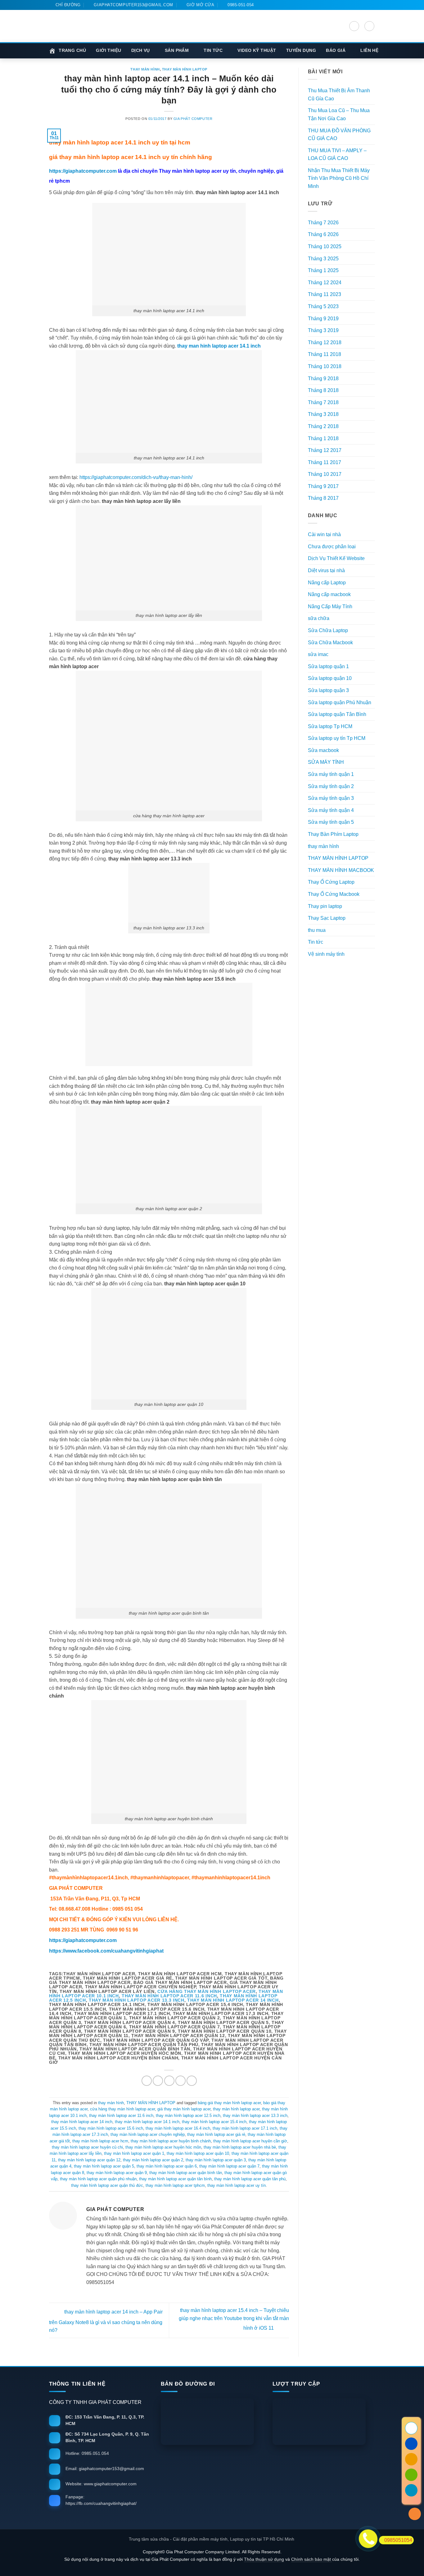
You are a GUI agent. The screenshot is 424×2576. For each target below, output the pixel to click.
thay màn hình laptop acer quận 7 (229, 2166)
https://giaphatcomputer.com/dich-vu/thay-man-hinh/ (136, 477)
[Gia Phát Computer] (177, 33)
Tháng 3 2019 (323, 330)
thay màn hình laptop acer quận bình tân (186, 2173)
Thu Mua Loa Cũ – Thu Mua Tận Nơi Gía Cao (339, 114)
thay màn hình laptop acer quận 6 (167, 2166)
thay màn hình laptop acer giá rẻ (216, 2134)
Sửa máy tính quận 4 (331, 810)
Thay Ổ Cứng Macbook (334, 894)
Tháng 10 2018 (325, 366)
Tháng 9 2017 (323, 486)
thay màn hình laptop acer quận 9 (117, 2173)
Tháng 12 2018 (325, 342)
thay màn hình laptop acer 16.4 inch (178, 2128)
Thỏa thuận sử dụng (264, 2559)
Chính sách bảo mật (312, 2559)
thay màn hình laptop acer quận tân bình (175, 2179)
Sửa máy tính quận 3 (331, 798)
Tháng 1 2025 (323, 270)
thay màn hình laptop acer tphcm (175, 2185)
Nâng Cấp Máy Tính (330, 606)
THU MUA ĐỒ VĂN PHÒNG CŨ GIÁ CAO (339, 135)
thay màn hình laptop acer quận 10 (198, 2153)
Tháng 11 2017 (325, 462)
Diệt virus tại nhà (326, 570)
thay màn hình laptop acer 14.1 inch (147, 2122)
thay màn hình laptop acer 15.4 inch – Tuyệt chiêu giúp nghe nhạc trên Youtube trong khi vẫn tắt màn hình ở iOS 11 (234, 2319)
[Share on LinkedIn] (192, 2081)
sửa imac (318, 654)
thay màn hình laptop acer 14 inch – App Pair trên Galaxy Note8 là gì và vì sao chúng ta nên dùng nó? (106, 2321)
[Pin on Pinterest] (180, 2081)
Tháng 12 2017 (325, 450)
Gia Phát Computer (193, 119)
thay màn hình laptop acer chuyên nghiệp (148, 2134)
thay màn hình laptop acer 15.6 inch (111, 2128)
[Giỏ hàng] (369, 26)
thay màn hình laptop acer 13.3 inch (137, 2000)
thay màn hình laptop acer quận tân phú (250, 2179)
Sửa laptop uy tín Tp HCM (337, 738)
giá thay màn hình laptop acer (184, 2109)
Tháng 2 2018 (323, 426)
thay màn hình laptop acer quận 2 (153, 2160)
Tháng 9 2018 (323, 378)
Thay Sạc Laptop (327, 918)
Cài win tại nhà (324, 534)
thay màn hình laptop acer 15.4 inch (214, 2122)
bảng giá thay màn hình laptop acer (229, 2103)
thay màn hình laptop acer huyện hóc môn (163, 2147)
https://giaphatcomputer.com (83, 171)
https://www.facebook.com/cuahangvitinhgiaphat (106, 1951)
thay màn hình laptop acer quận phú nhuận (98, 2179)
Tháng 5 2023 (323, 306)
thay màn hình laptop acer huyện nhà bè (240, 2147)
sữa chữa (319, 618)
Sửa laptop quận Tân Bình (337, 714)
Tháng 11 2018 (325, 354)
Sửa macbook (323, 750)
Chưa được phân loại (332, 547)
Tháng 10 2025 (325, 246)
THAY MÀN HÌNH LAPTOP (185, 69)
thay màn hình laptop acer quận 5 (104, 2166)
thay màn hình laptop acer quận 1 (134, 2153)
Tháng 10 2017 (325, 474)
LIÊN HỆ (369, 50)
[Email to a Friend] (169, 2081)
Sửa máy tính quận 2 (331, 786)
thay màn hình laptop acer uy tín (237, 2185)
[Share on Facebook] (147, 2081)
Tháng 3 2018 (323, 414)
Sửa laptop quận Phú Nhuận (340, 702)
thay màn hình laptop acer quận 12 (89, 2160)
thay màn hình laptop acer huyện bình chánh (171, 2141)
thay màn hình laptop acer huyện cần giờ (250, 2141)
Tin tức (316, 942)
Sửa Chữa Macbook (330, 643)
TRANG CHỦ (72, 50)
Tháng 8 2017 (323, 498)
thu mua (317, 930)
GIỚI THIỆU (109, 50)
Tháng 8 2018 (323, 390)
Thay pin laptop (325, 906)
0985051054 (398, 2540)
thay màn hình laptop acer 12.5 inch (188, 2116)
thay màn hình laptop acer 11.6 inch (169, 1996)
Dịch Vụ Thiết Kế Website (336, 558)
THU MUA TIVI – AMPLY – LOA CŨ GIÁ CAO (337, 155)
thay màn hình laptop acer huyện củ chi (87, 2147)
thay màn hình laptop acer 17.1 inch (245, 2128)
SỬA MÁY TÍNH (326, 762)
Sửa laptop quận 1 (328, 666)
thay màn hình (145, 69)
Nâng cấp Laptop (327, 583)
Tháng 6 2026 (323, 234)
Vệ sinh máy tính (326, 954)
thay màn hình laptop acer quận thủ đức (107, 2185)
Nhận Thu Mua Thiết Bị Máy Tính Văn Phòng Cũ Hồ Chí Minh (339, 178)
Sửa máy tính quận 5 (331, 822)
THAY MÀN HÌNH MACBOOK (341, 870)
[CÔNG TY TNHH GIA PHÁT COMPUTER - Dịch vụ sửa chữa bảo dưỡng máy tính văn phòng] (85, 26)
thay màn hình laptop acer (236, 2109)
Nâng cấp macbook (329, 594)
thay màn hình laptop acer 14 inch (233, 2000)
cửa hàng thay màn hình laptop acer (207, 1992)
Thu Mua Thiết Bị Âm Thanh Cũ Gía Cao (339, 95)
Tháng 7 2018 (323, 402)
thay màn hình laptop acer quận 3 (216, 2160)
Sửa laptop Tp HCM (330, 726)
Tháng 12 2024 (325, 283)
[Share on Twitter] (158, 2081)
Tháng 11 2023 (325, 294)
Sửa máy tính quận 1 (331, 774)
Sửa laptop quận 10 (330, 678)
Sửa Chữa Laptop (328, 630)
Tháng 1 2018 (323, 438)
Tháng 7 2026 (323, 223)
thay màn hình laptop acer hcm (100, 2141)
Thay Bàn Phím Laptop (333, 834)
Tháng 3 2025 (323, 259)
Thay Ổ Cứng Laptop (331, 882)
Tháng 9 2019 (323, 319)
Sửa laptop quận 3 (328, 690)
